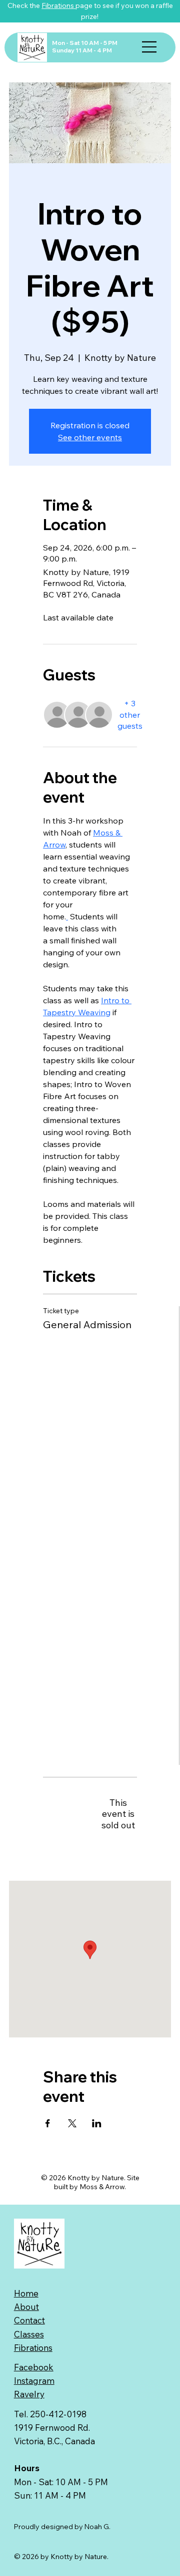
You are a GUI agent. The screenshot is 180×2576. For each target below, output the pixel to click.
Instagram (34, 2381)
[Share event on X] (72, 2123)
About (26, 2307)
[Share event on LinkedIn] (97, 2123)
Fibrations (58, 5)
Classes (29, 2334)
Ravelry (29, 2394)
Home (26, 2293)
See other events (90, 437)
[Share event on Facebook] (48, 2123)
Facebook (34, 2367)
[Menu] (150, 47)
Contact (29, 2320)
